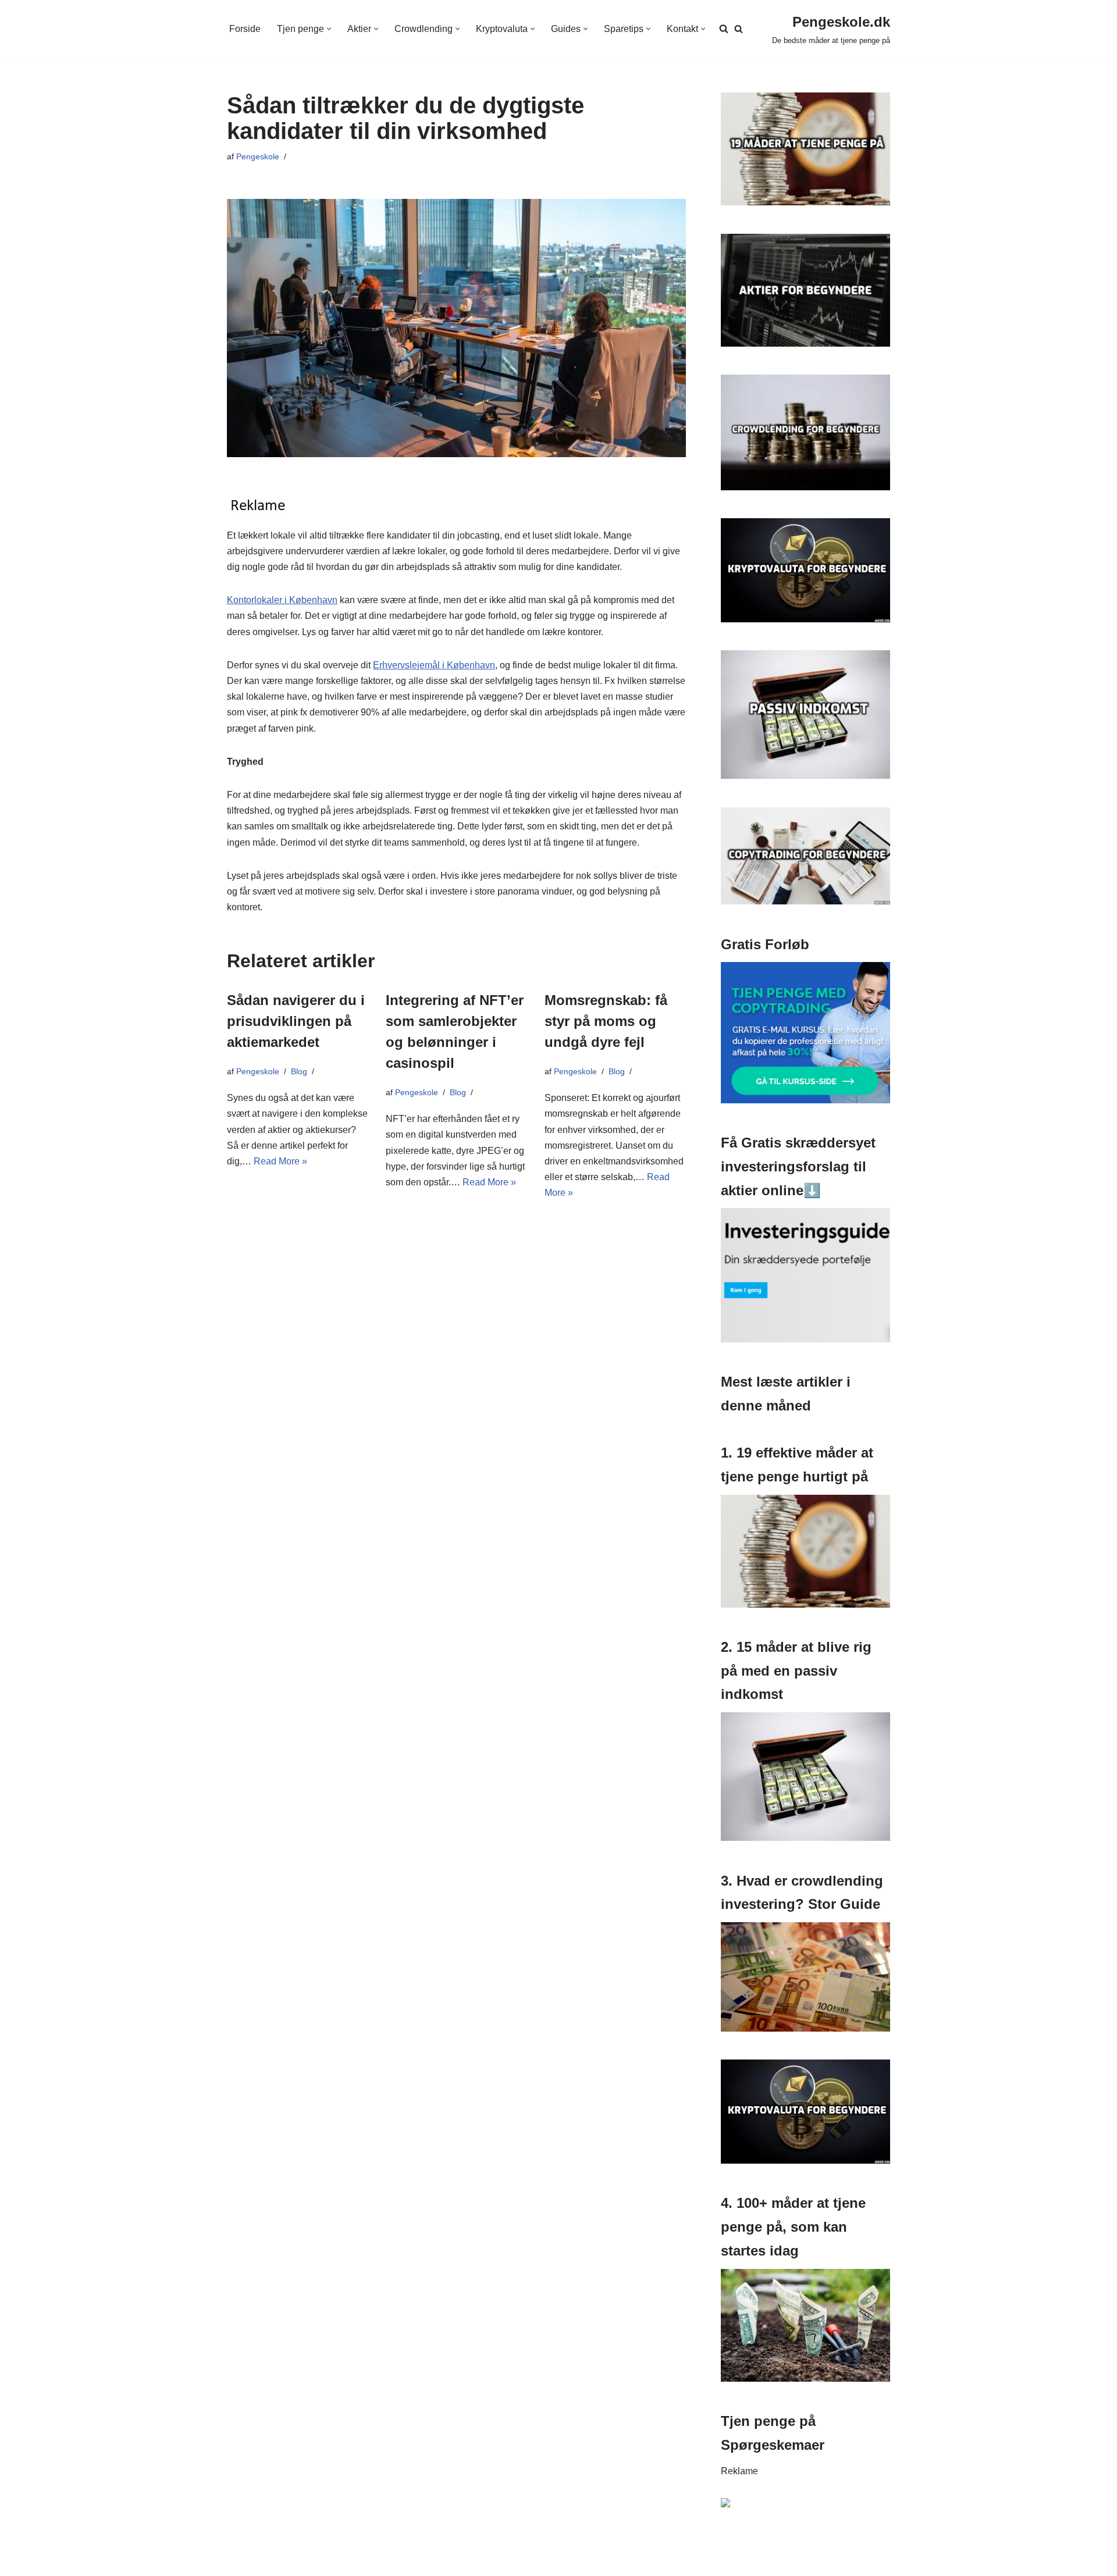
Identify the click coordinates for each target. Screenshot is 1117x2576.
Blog (299, 1071)
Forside (245, 29)
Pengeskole (258, 156)
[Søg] (739, 29)
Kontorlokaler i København (282, 600)
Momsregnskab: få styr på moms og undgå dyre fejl (606, 1021)
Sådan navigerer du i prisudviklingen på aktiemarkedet (296, 1021)
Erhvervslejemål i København (434, 665)
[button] (329, 29)
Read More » (280, 1161)
